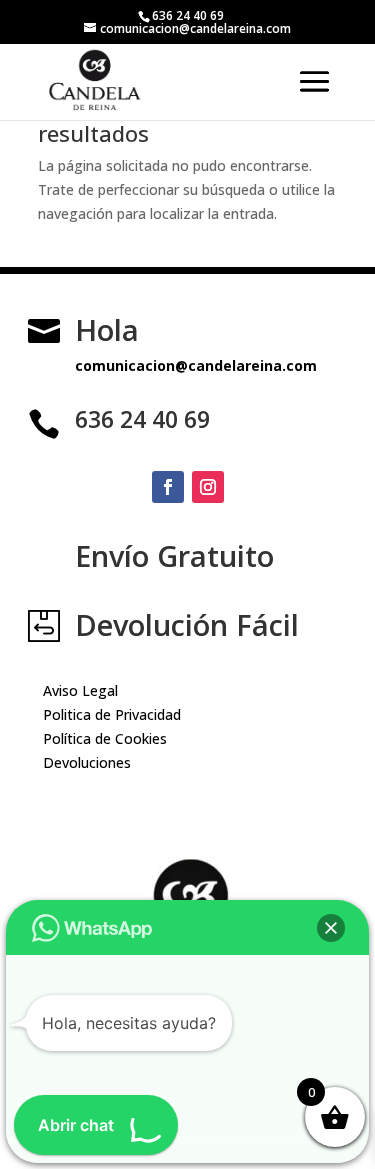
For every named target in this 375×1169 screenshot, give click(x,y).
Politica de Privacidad (112, 714)
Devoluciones (87, 762)
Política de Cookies (105, 738)
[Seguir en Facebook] (168, 487)
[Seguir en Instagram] (208, 487)
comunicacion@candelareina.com (196, 365)
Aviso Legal (80, 690)
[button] (331, 928)
